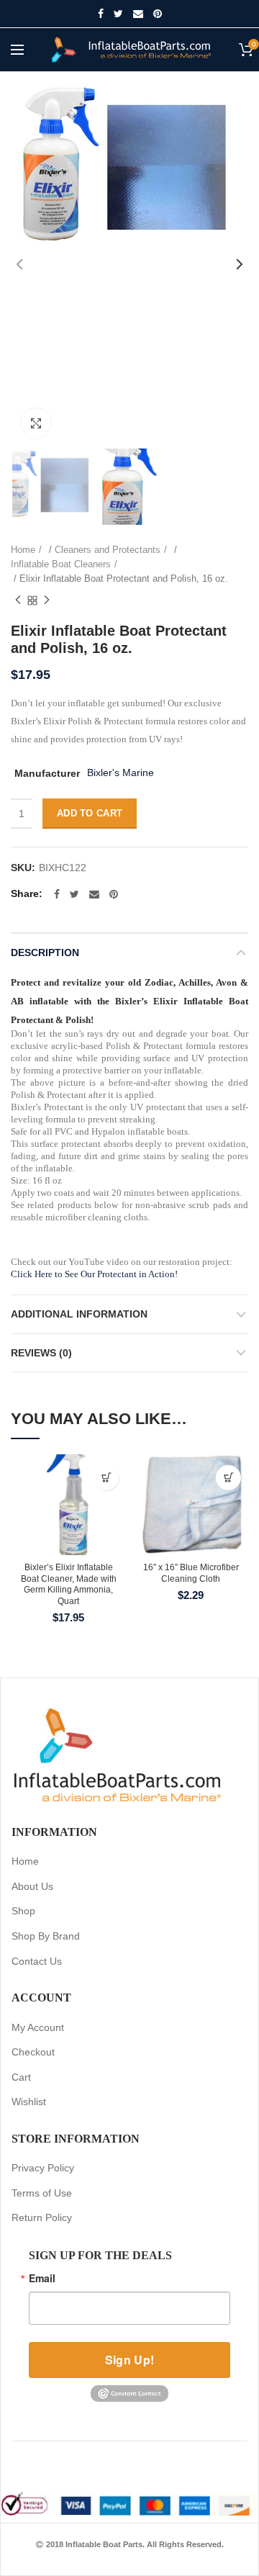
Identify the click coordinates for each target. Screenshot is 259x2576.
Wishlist (29, 2102)
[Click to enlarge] (36, 423)
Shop (23, 1911)
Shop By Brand (46, 1936)
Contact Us (37, 1961)
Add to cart (90, 813)
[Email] (138, 14)
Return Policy (42, 2217)
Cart (21, 2077)
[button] (106, 1478)
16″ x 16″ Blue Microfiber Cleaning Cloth (191, 1573)
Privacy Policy (43, 2168)
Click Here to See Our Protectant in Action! (94, 1274)
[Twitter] (118, 14)
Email (42, 2278)
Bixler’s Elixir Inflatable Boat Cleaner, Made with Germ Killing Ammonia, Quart (69, 1584)
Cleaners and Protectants (108, 550)
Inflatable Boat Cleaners (61, 564)
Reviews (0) (41, 1353)
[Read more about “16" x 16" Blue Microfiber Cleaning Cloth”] (228, 1478)
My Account (38, 2027)
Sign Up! (129, 2360)
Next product (47, 600)
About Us (32, 1886)
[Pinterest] (158, 14)
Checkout (33, 2052)
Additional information (79, 1314)
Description (45, 953)
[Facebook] (101, 14)
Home (23, 550)
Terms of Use (42, 2193)
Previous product (18, 600)
